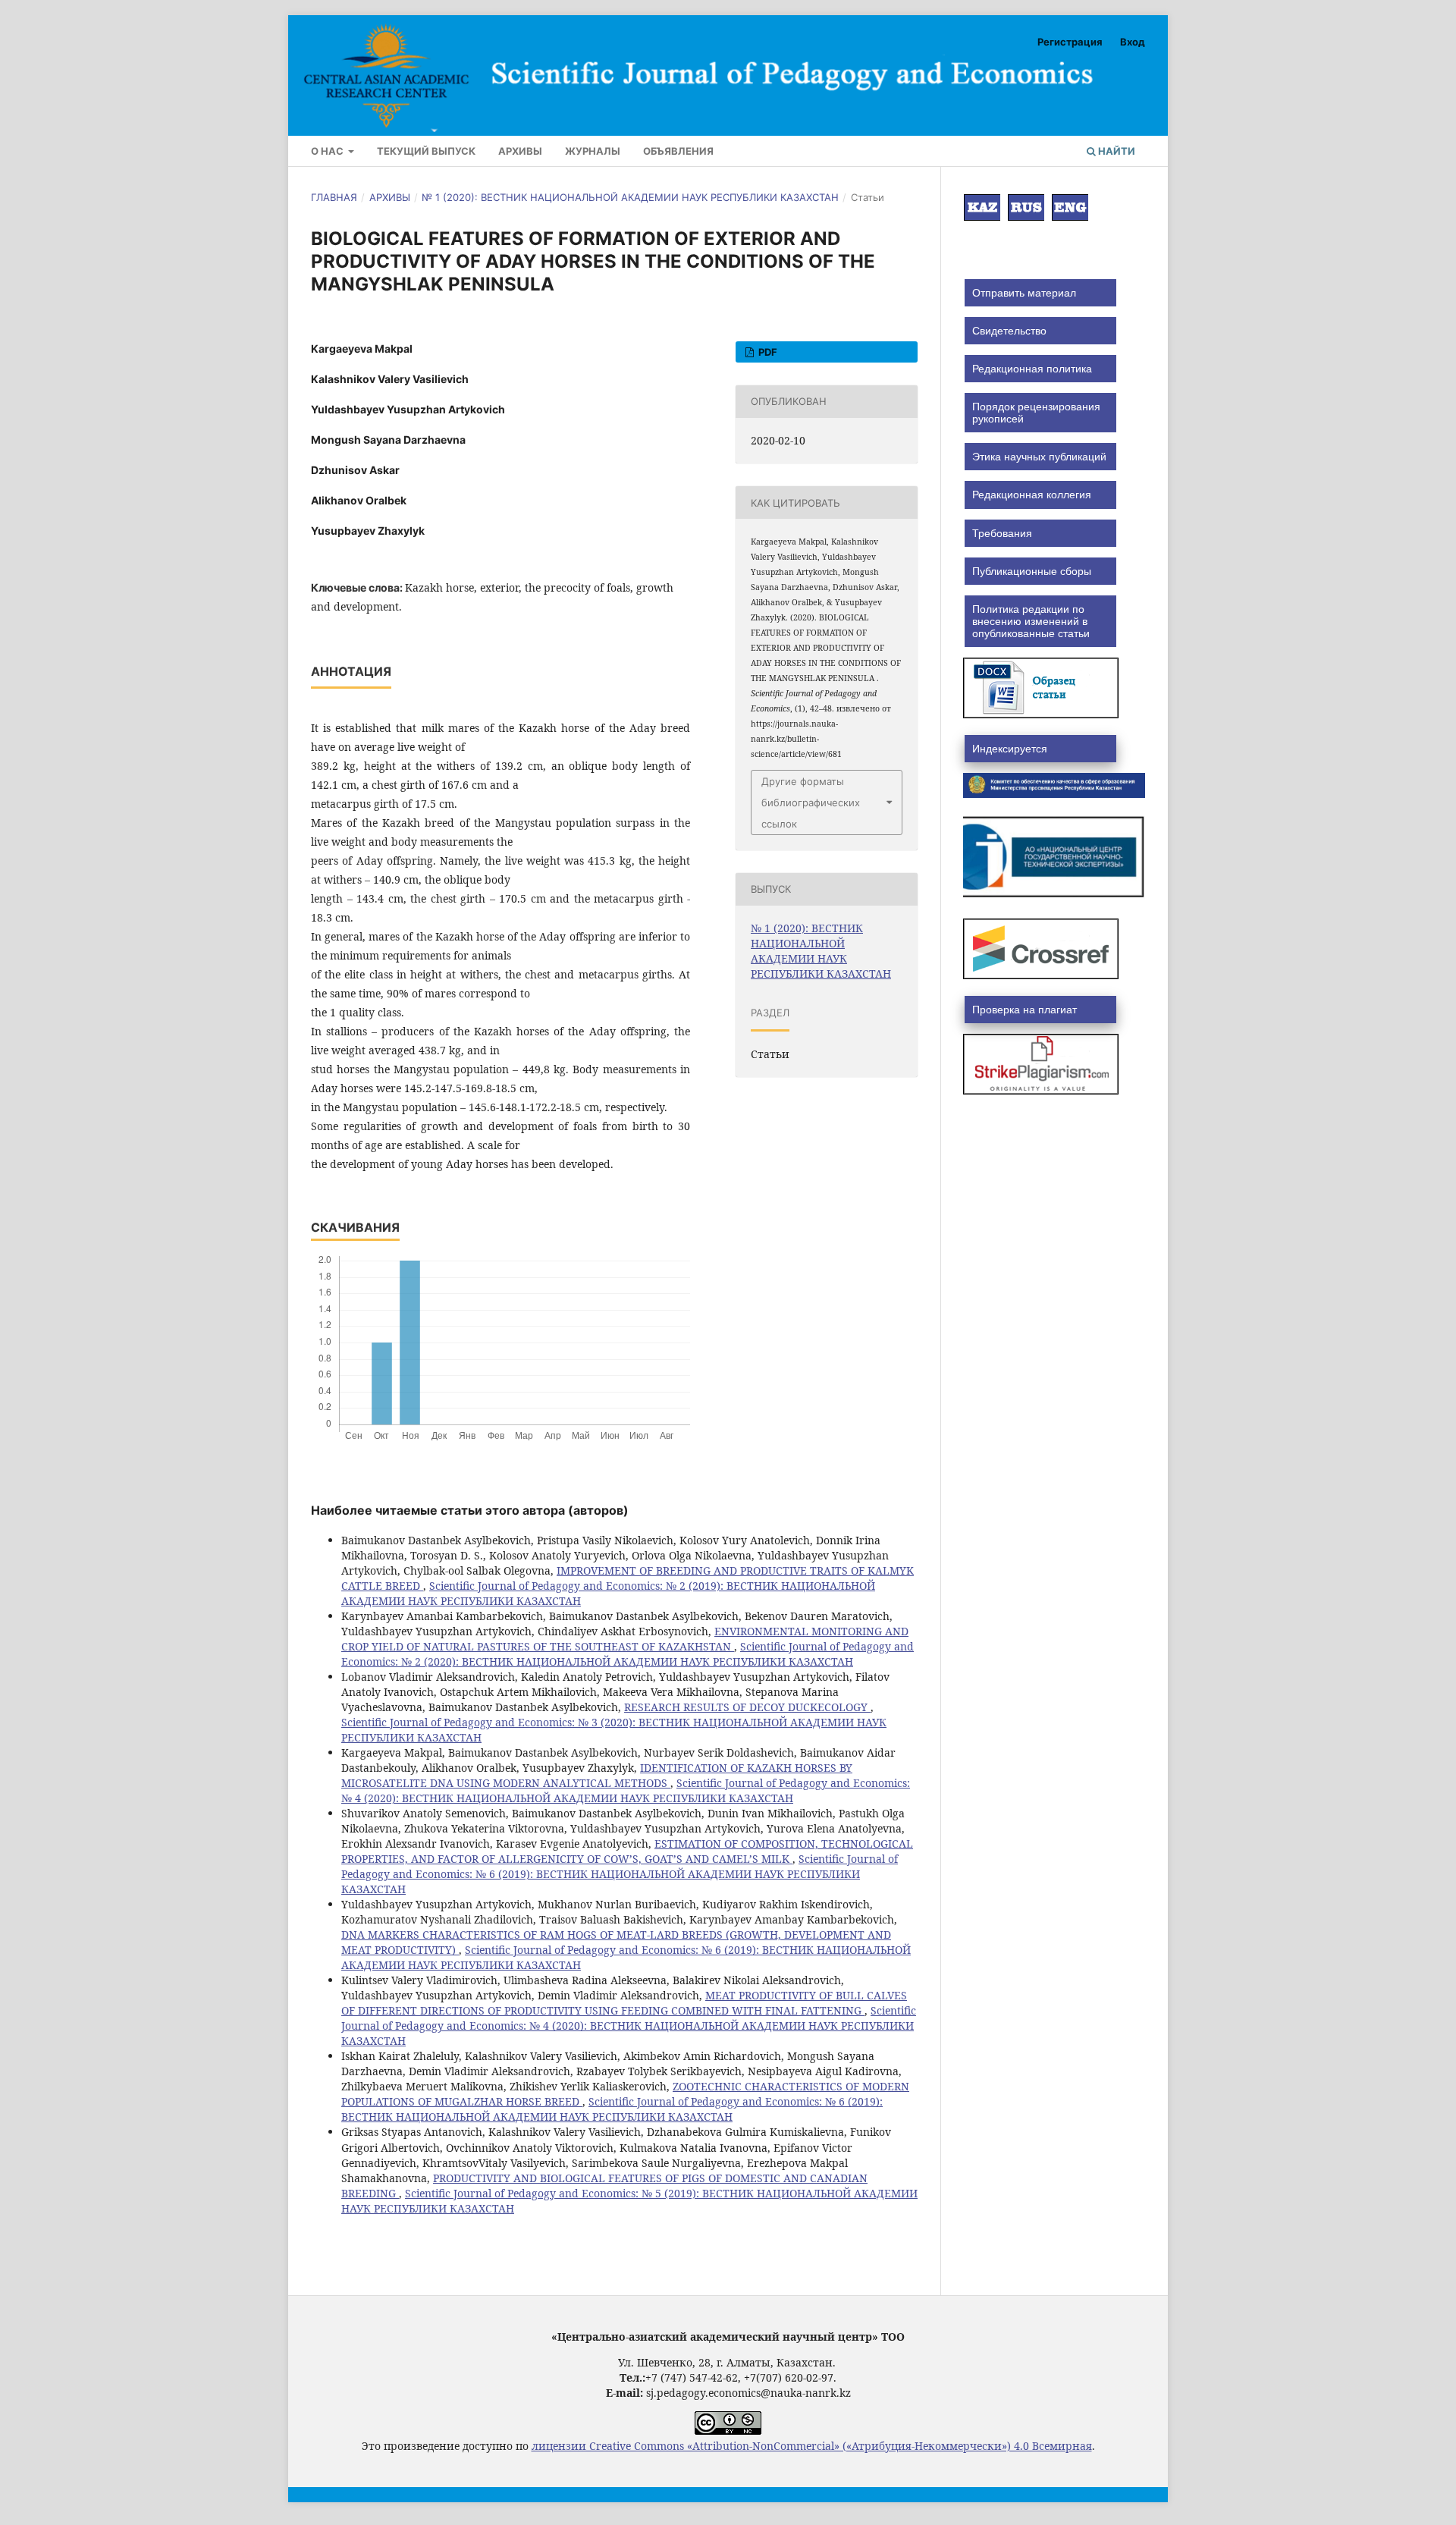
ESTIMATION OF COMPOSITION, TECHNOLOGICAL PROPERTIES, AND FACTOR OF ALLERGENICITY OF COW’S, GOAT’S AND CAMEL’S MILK (627, 1851)
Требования (1002, 533)
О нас (328, 151)
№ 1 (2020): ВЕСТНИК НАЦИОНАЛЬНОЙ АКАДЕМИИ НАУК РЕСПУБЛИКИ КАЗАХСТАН (630, 197)
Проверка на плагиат (1025, 1010)
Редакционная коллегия (1032, 495)
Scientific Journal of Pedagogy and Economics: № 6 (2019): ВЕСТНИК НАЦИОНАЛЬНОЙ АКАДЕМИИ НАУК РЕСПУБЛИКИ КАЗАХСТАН (620, 1874)
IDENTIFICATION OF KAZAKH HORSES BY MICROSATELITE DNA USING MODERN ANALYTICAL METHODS (597, 1775)
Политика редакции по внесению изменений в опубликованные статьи (1031, 621)
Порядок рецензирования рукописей (1036, 413)
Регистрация (1070, 42)
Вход (1133, 42)
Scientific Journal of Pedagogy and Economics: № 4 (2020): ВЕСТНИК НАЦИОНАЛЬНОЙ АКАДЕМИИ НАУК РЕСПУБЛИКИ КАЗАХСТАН (626, 1790)
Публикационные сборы (1032, 571)
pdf (767, 352)
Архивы (520, 151)
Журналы (593, 151)
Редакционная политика (1032, 369)
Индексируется (1010, 749)
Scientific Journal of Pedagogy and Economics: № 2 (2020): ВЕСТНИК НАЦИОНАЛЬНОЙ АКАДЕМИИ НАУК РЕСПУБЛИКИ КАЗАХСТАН (628, 1654)
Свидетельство (1009, 331)
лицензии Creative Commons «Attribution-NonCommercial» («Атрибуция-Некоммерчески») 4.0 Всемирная (812, 2446)
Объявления (678, 151)
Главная (334, 197)
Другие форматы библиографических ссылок (811, 802)
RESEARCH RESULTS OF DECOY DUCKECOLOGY (747, 1707)
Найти (1116, 151)
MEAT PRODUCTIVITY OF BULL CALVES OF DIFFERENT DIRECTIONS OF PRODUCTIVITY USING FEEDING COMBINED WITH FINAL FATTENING (624, 2003)
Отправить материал (1024, 293)
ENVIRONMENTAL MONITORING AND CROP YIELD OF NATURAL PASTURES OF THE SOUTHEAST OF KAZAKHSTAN (625, 1639)
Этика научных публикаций (1039, 457)
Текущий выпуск (426, 151)
